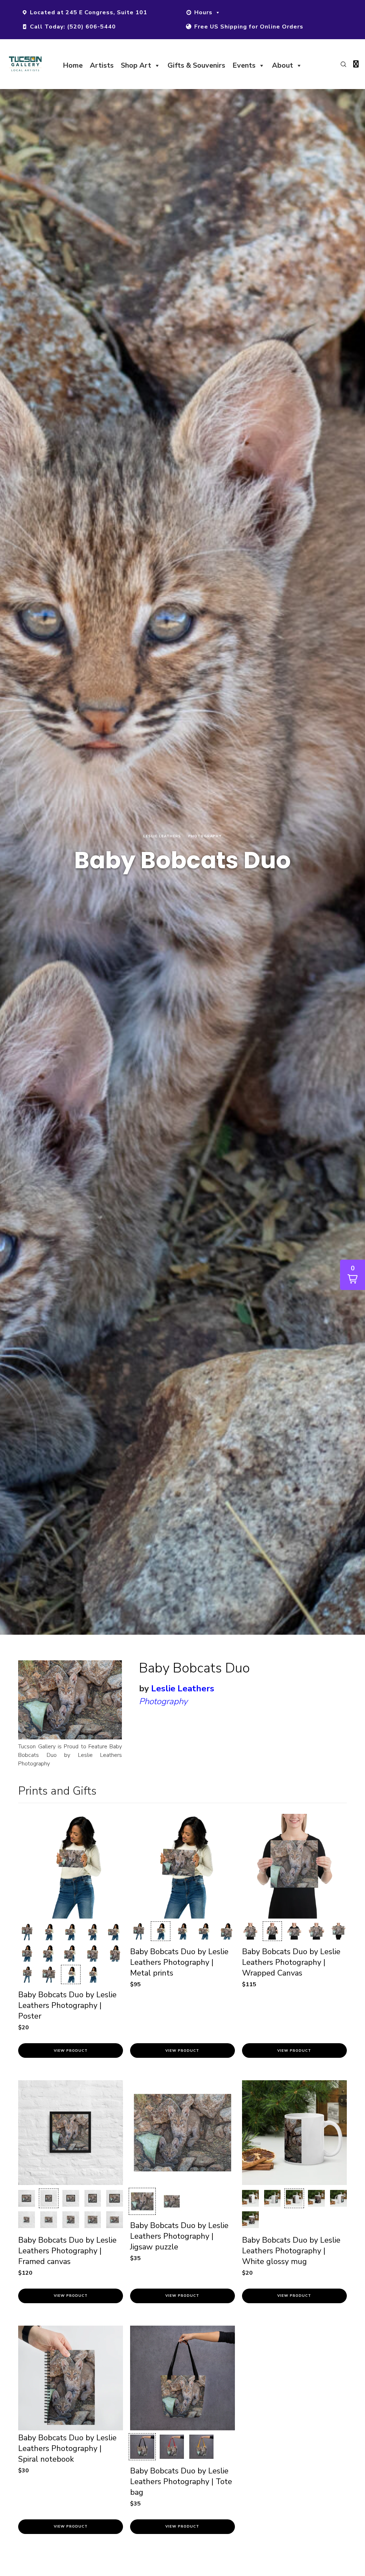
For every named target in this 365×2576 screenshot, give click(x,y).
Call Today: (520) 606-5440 (73, 27)
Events (244, 65)
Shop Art (136, 65)
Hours (203, 12)
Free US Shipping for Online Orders (249, 27)
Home (73, 65)
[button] (27, 1932)
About (282, 65)
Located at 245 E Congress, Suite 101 (89, 12)
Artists (102, 65)
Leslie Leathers (183, 1688)
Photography (163, 1701)
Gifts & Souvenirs (196, 65)
